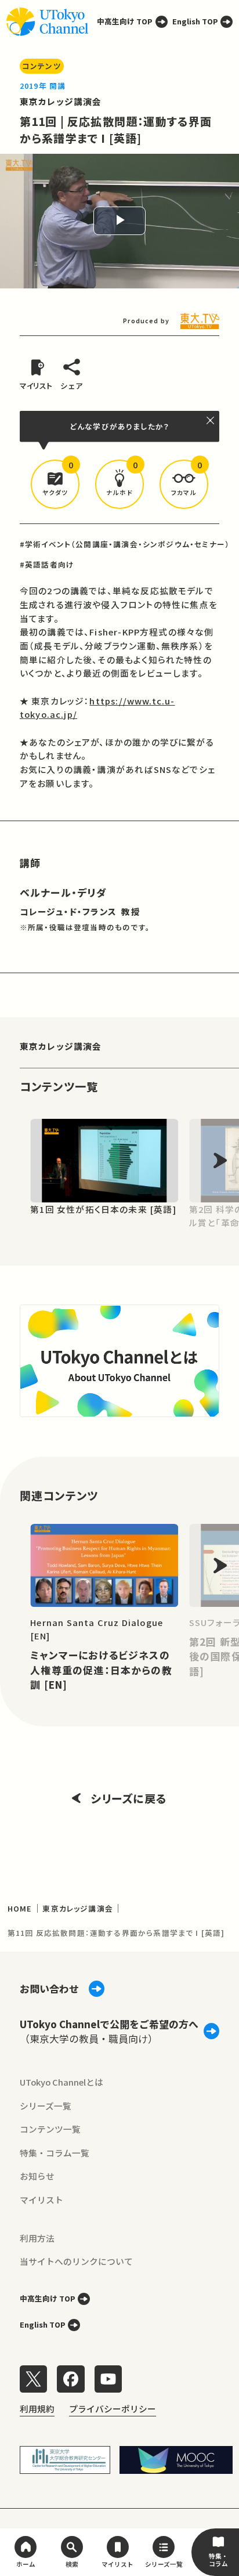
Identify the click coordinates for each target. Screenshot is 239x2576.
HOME (20, 1908)
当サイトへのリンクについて (76, 2261)
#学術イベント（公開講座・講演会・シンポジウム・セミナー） (125, 544)
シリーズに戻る (129, 1798)
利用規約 (37, 2409)
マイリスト (41, 2200)
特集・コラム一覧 (55, 2153)
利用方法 (37, 2238)
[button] (55, 484)
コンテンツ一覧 (50, 2129)
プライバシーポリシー (113, 2409)
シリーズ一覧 (46, 2106)
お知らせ (37, 2176)
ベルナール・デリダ (64, 892)
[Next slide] (220, 1160)
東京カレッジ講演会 (61, 101)
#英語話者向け (47, 564)
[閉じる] (211, 420)
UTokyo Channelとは (61, 2082)
